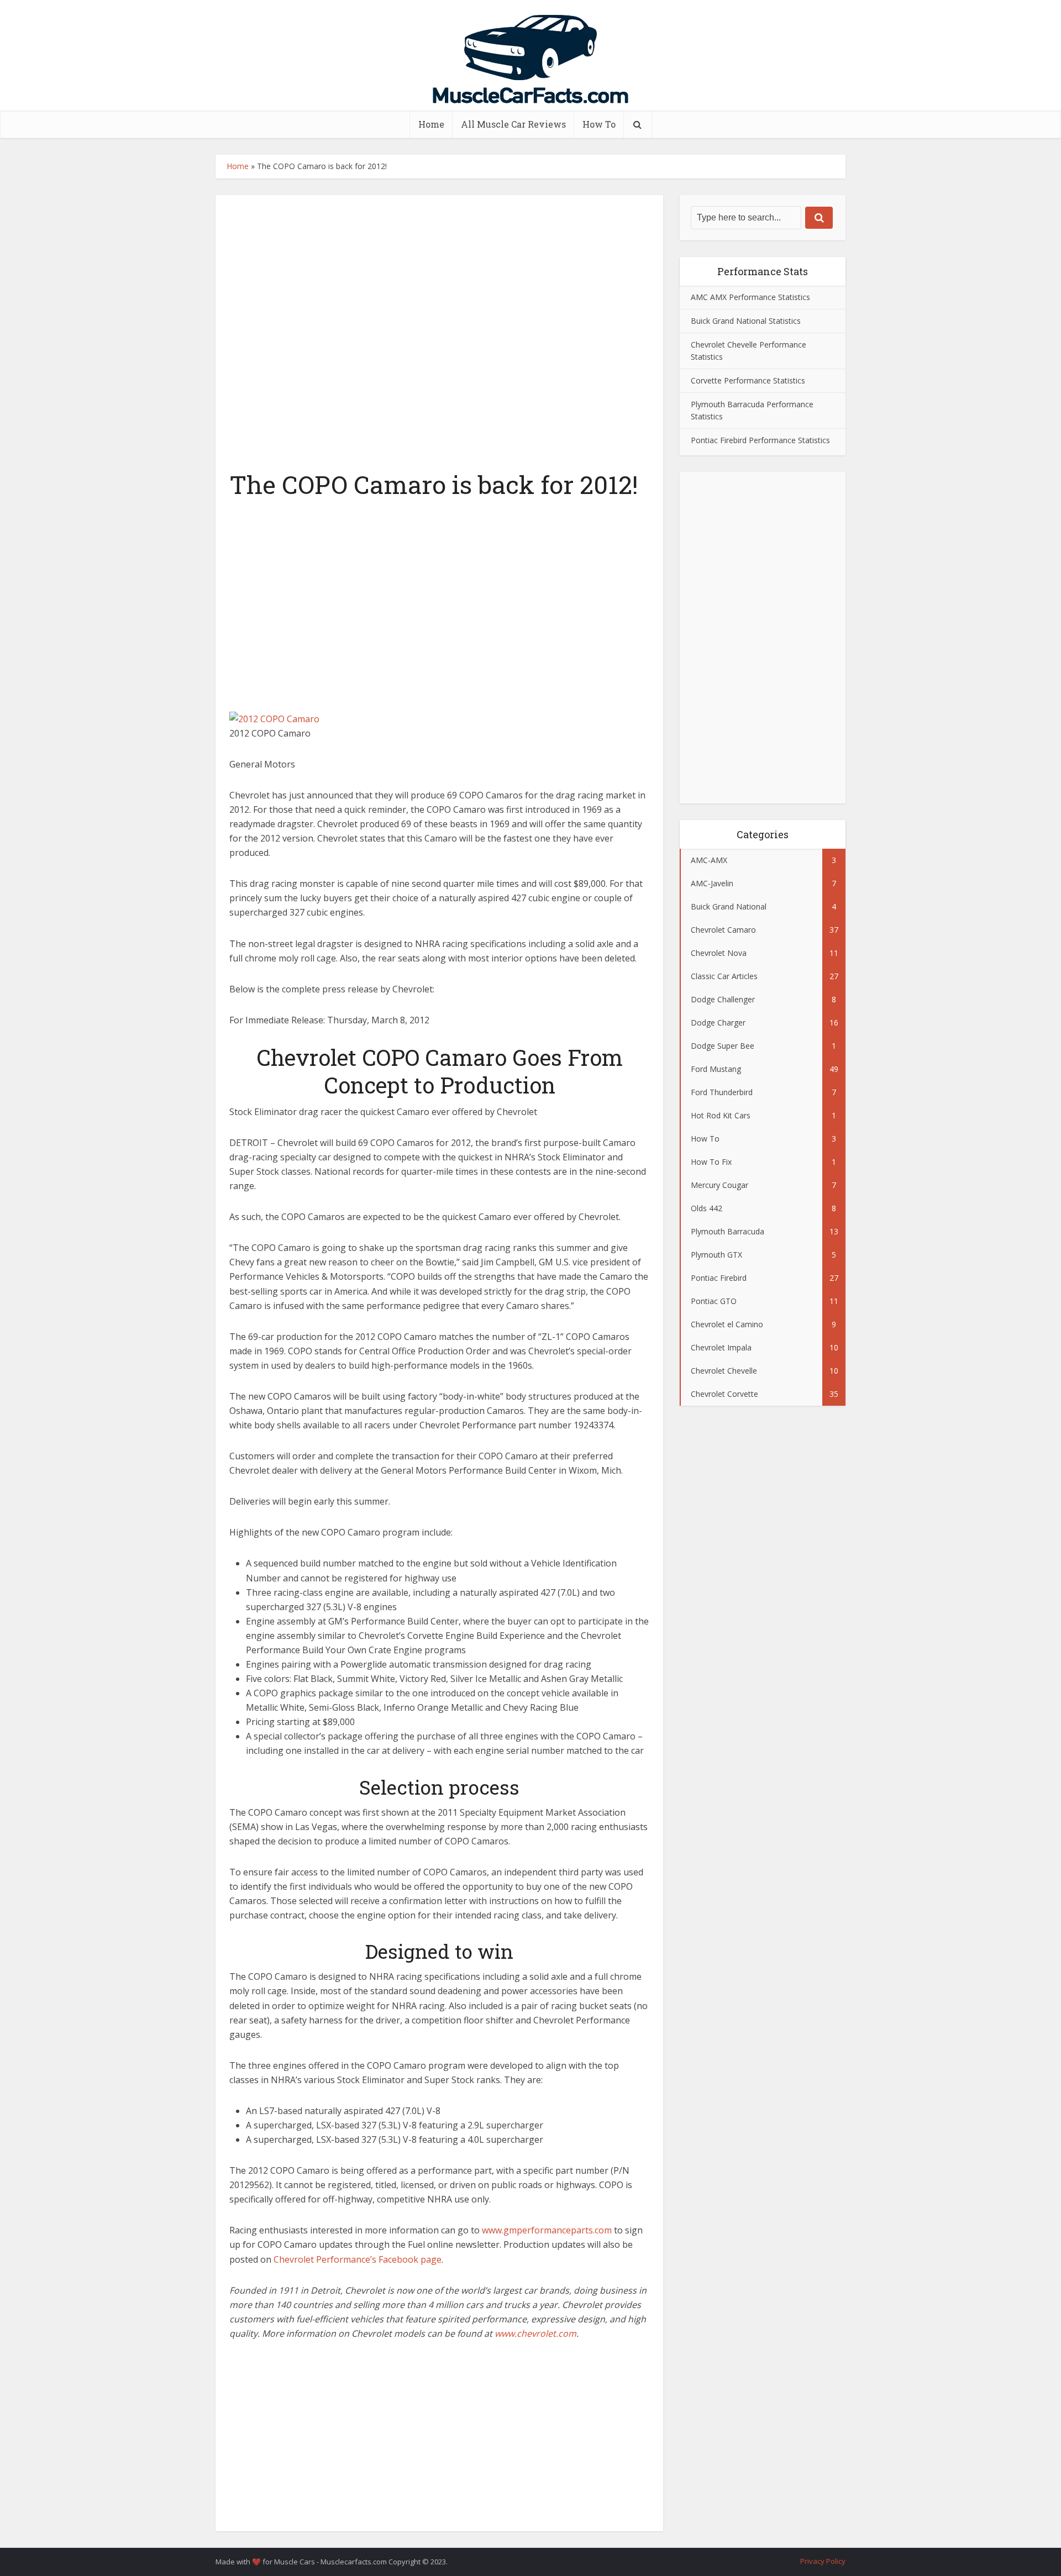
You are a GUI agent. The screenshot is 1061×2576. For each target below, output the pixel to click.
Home (431, 124)
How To (599, 124)
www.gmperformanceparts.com (547, 2230)
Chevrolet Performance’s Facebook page (358, 2259)
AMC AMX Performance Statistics (750, 297)
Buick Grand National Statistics (746, 321)
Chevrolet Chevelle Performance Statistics (749, 351)
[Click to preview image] (274, 718)
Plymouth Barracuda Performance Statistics (752, 410)
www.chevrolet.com (535, 2333)
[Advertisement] (439, 602)
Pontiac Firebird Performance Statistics (760, 440)
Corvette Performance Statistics (748, 380)
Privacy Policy (823, 2561)
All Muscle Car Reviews (513, 124)
